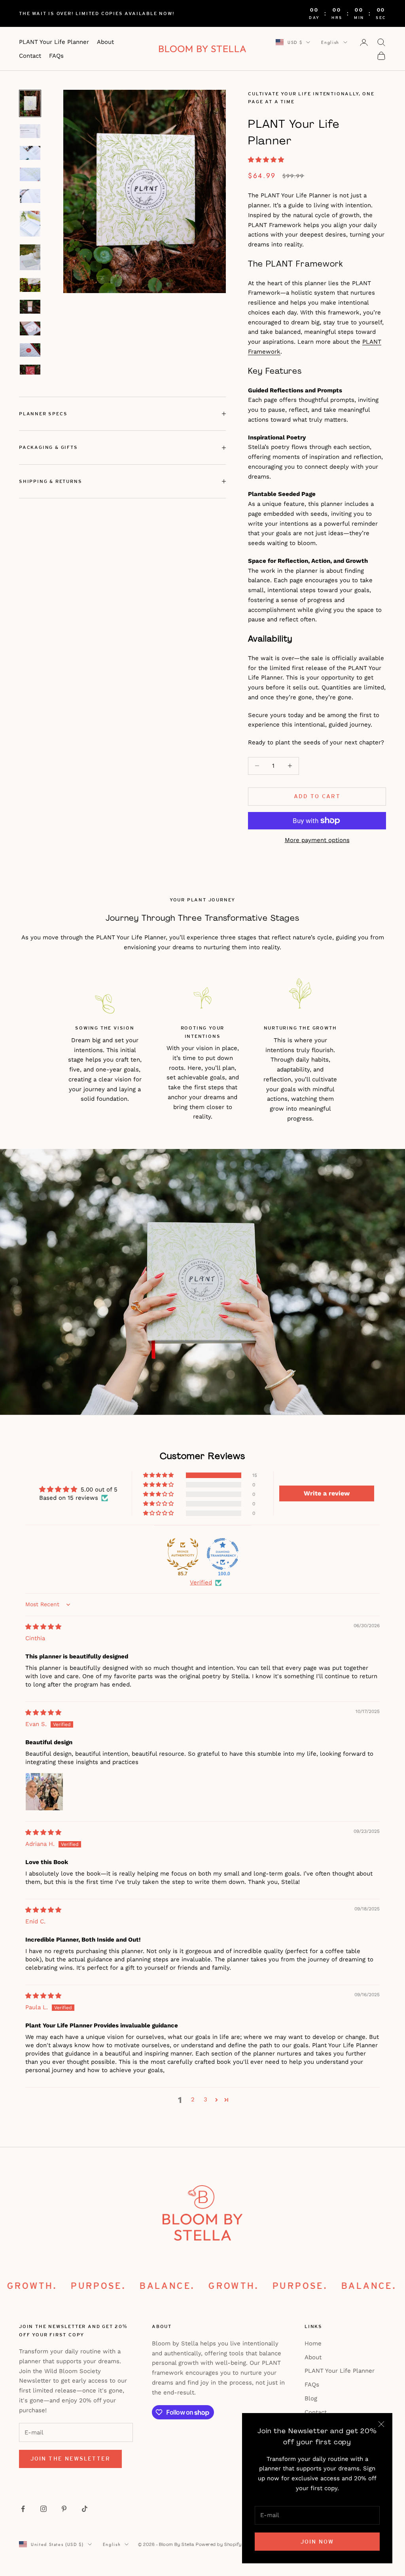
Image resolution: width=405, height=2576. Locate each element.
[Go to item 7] (30, 257)
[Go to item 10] (30, 328)
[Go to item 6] (30, 224)
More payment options (317, 840)
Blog (311, 2398)
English (330, 42)
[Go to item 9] (30, 307)
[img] (43, 1627)
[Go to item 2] (30, 131)
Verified (201, 1582)
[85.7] (183, 1554)
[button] (266, 160)
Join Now (317, 2542)
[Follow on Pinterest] (64, 2509)
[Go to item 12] (30, 372)
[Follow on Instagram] (44, 2509)
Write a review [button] (327, 1493)
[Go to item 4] (30, 175)
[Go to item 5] (30, 196)
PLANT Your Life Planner (54, 42)
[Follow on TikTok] (85, 2509)
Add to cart (317, 796)
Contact (30, 56)
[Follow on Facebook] (23, 2509)
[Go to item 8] (30, 285)
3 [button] (205, 2099)
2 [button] (193, 2099)
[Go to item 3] (30, 153)
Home (313, 2343)
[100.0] (223, 1554)
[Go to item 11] (30, 350)
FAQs (56, 56)
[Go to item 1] (30, 103)
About (105, 42)
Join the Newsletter (70, 2459)
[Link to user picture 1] (44, 1792)
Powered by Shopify (219, 2544)
